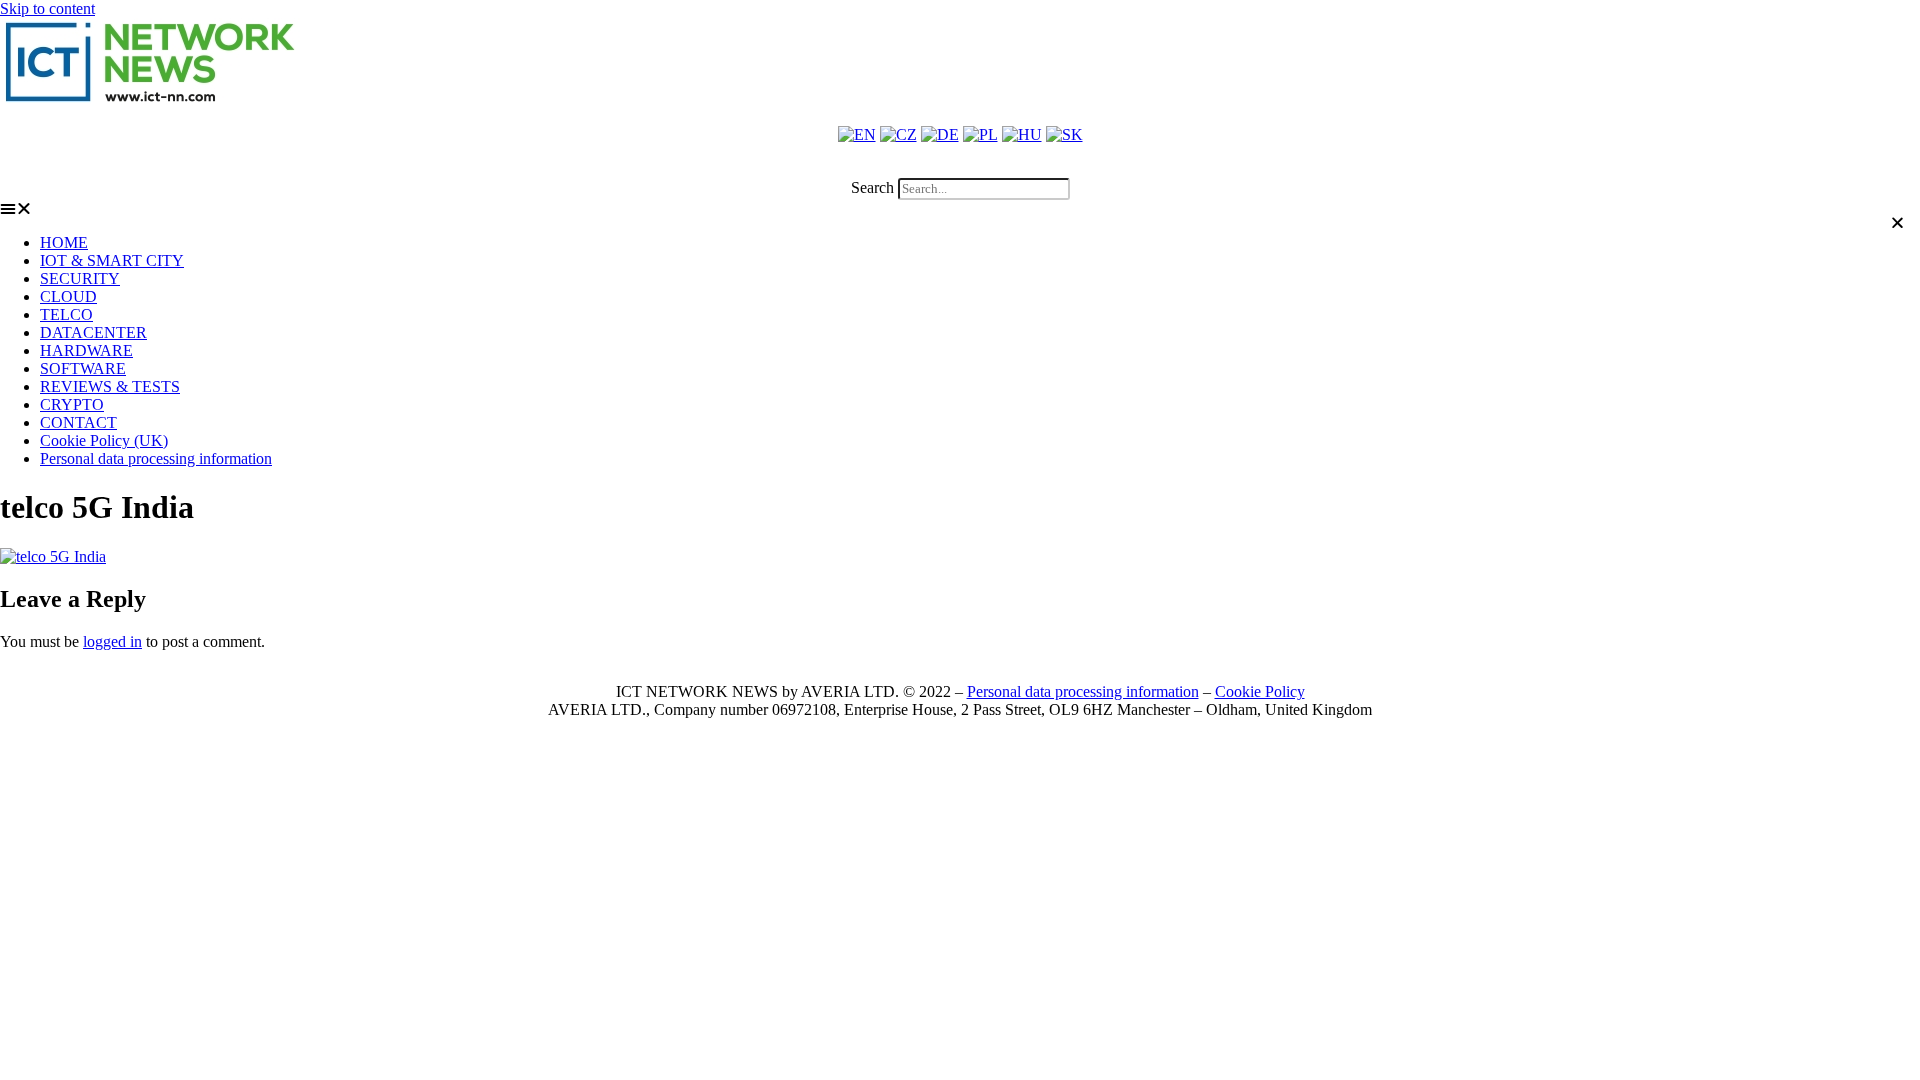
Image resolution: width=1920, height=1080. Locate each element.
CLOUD (68, 296)
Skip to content (47, 8)
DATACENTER (93, 332)
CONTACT (78, 422)
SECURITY (80, 278)
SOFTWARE (83, 368)
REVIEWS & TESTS (110, 386)
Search (872, 187)
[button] (960, 169)
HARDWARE (86, 350)
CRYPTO (72, 404)
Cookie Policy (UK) (104, 440)
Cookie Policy (1260, 691)
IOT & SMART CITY (112, 260)
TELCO (66, 314)
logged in (112, 641)
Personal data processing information (156, 458)
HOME (64, 242)
